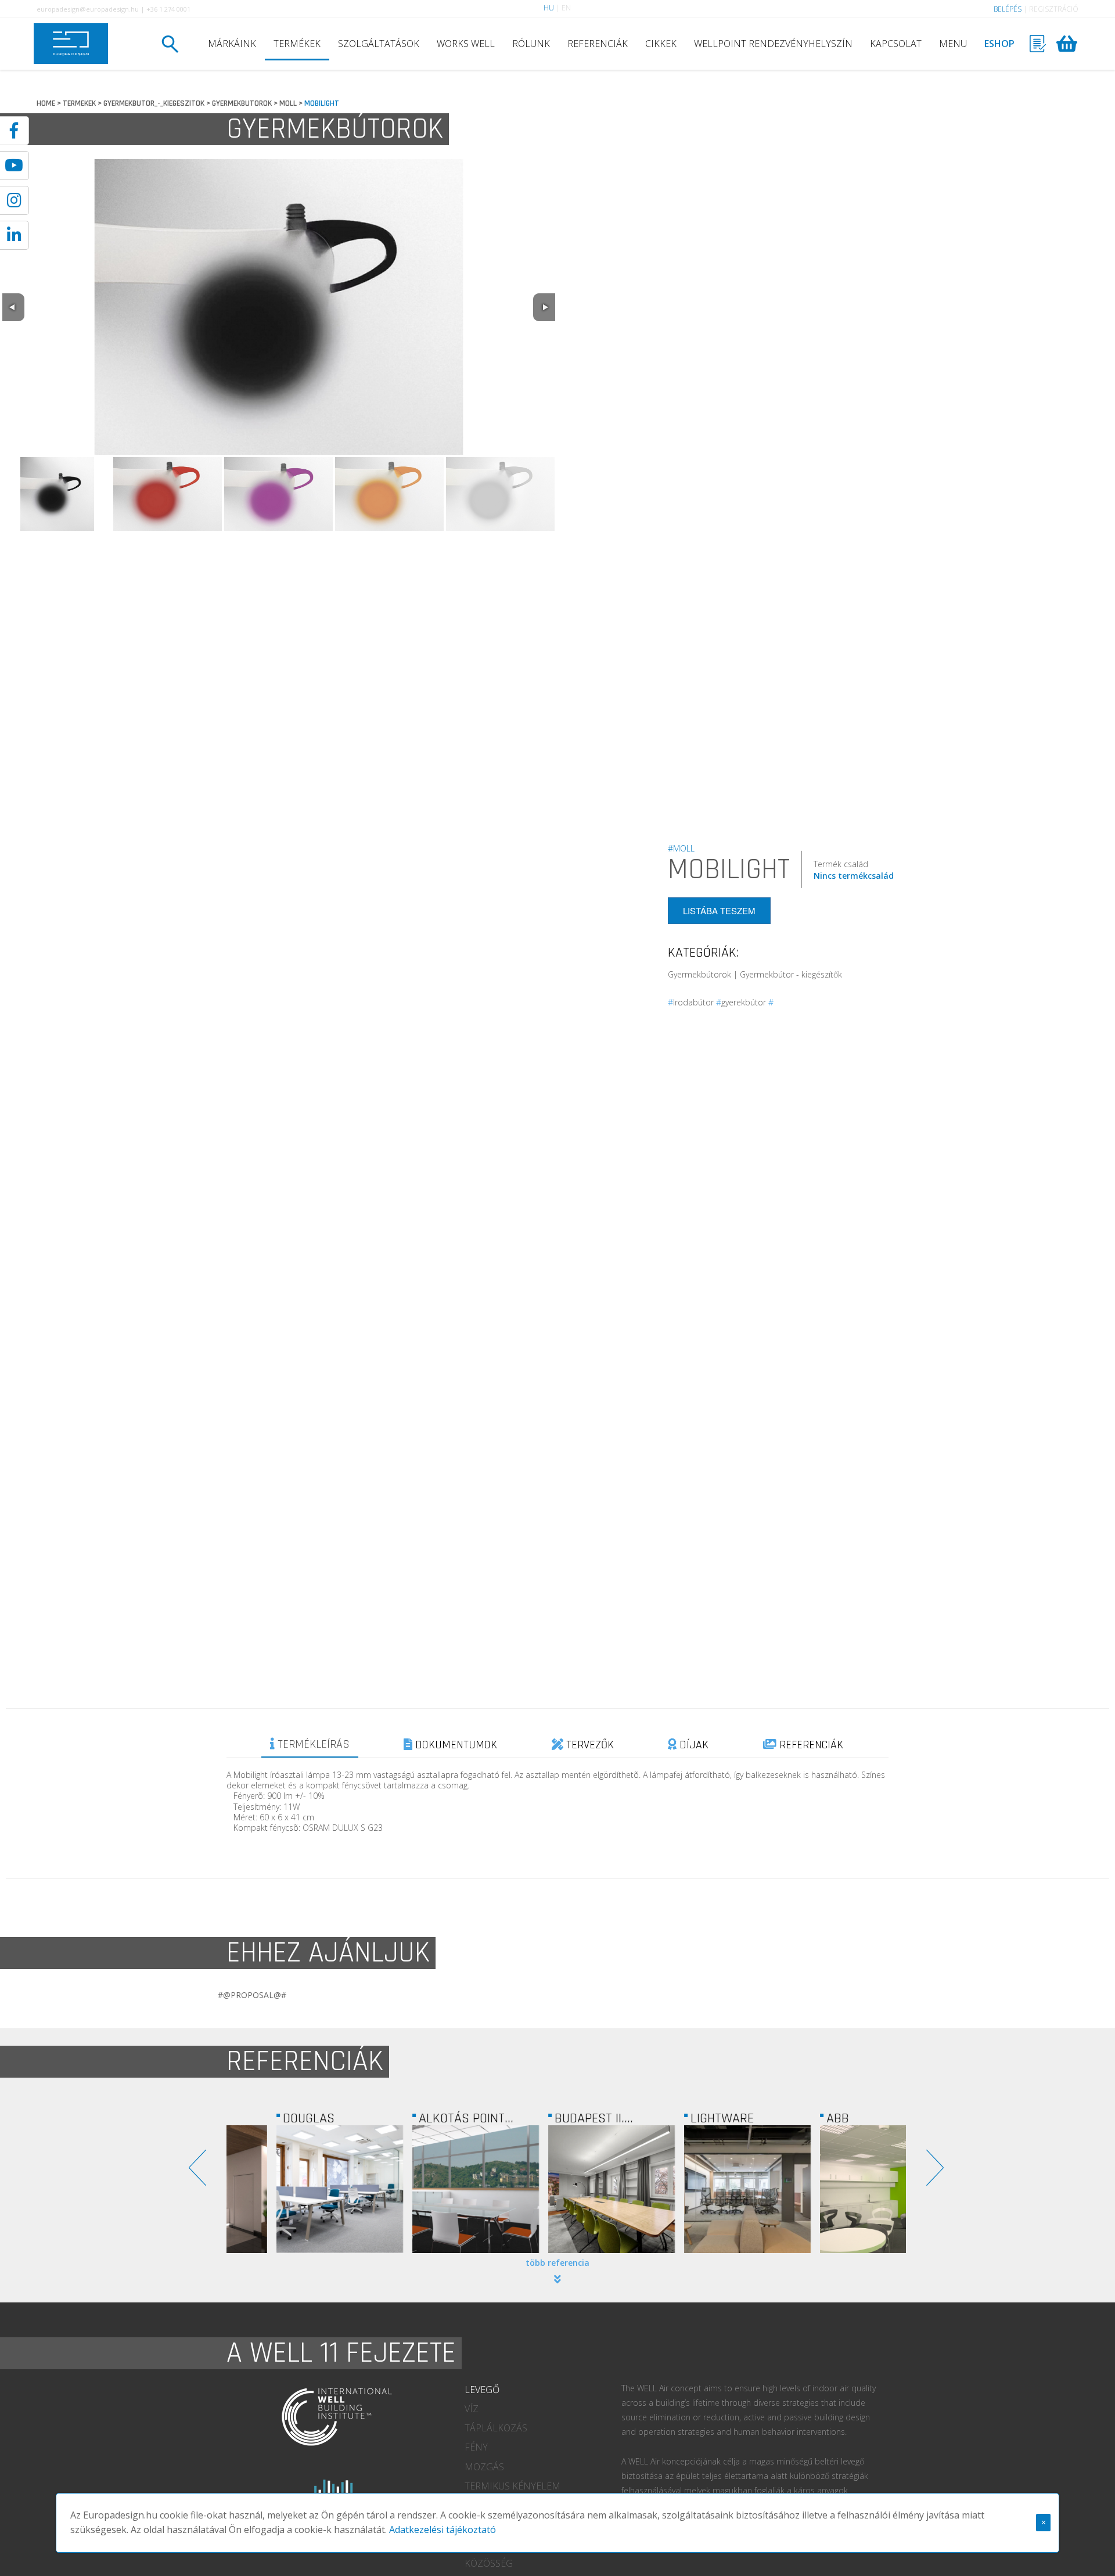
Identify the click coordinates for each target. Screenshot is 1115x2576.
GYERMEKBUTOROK (242, 103)
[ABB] (838, 2189)
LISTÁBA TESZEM (719, 910)
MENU (953, 44)
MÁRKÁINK (232, 44)
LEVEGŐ (482, 2390)
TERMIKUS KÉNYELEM (512, 2486)
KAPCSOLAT (896, 44)
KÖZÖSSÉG (489, 2563)
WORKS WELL (466, 44)
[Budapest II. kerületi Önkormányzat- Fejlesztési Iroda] (566, 2189)
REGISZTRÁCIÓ (1054, 9)
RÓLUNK (531, 44)
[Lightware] (702, 2189)
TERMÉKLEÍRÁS (312, 1744)
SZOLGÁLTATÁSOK (379, 44)
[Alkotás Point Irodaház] (430, 2189)
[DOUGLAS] (294, 2189)
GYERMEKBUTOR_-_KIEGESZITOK (154, 103)
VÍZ (472, 2409)
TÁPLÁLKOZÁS (496, 2428)
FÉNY (476, 2447)
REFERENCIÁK (598, 44)
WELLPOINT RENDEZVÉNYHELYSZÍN (773, 44)
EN (566, 8)
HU (549, 8)
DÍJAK (693, 1745)
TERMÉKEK (297, 44)
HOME (46, 103)
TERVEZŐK (589, 1745)
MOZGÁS (484, 2467)
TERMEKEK (79, 103)
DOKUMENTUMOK (455, 1745)
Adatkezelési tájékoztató (443, 2530)
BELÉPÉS (1008, 9)
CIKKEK (661, 44)
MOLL (288, 103)
